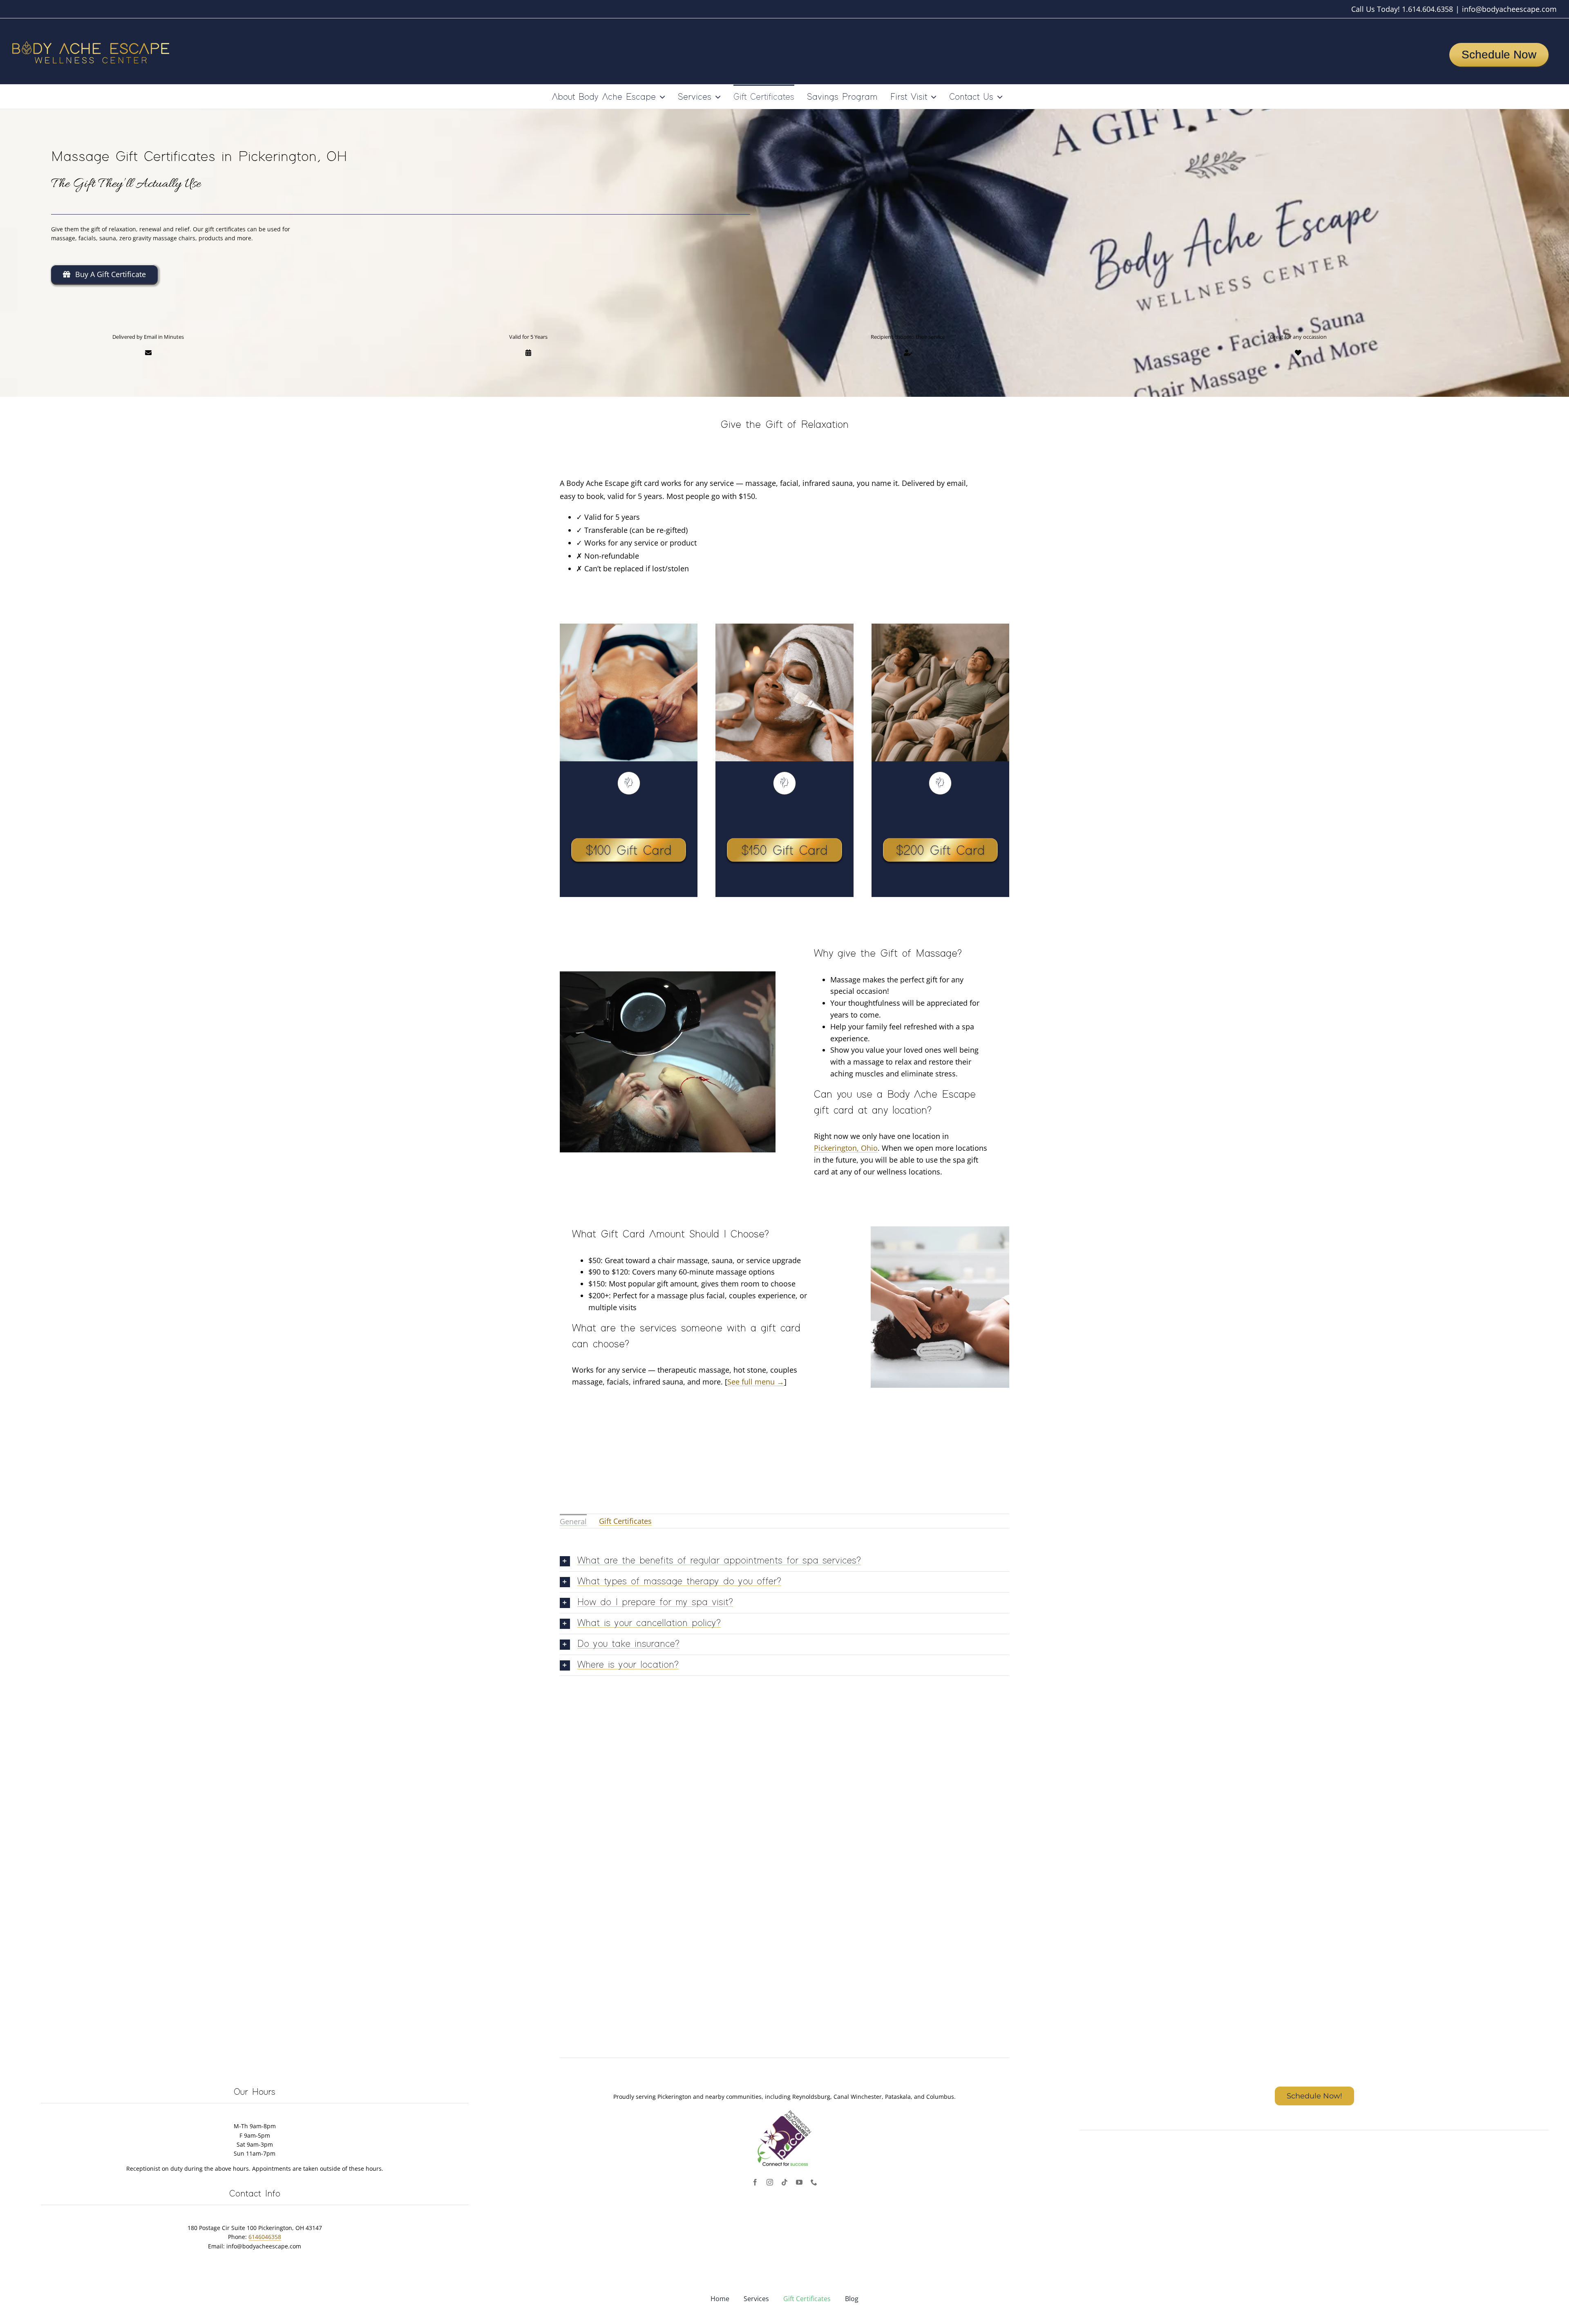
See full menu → (756, 1382)
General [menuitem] (573, 1521)
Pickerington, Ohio (846, 1148)
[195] (629, 811)
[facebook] (755, 2182)
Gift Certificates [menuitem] (625, 1521)
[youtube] (799, 2182)
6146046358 (265, 2237)
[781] (940, 811)
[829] (784, 811)
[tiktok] (784, 2182)
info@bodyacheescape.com (1509, 9)
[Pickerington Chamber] (784, 2111)
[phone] (814, 2182)
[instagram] (770, 2182)
